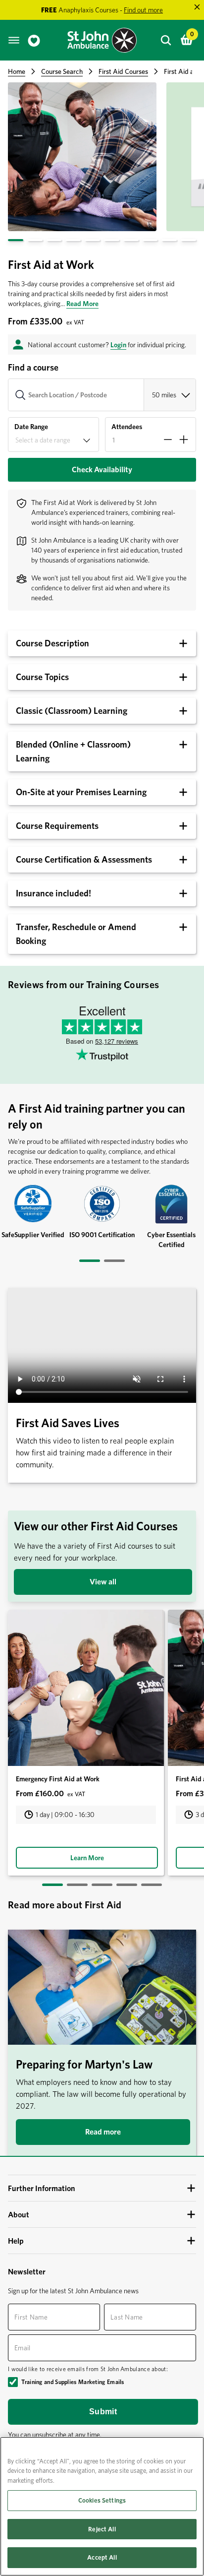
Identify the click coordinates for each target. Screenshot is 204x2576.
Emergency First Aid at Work (58, 1779)
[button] (102, 470)
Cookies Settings (102, 2500)
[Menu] (14, 40)
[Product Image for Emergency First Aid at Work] (86, 1688)
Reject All (102, 2529)
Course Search (62, 71)
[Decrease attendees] (168, 440)
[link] (34, 40)
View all (103, 1582)
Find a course (33, 367)
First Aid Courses (123, 71)
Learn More (87, 1858)
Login (118, 345)
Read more (103, 2132)
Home (17, 71)
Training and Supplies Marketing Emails (73, 2382)
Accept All (102, 2557)
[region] (102, 2506)
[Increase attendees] (184, 440)
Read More (82, 304)
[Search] (166, 40)
